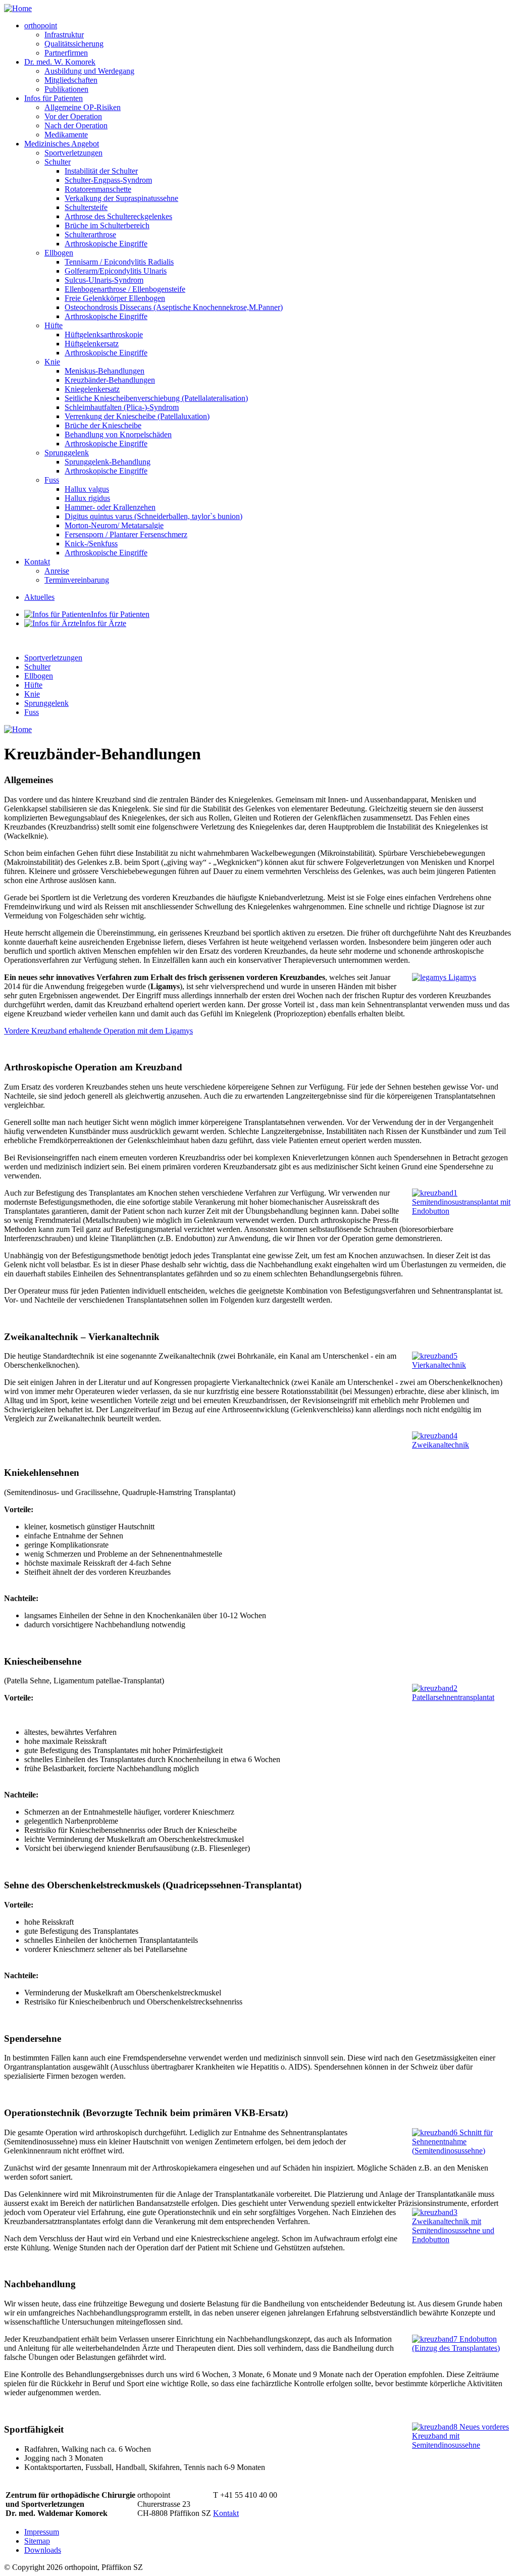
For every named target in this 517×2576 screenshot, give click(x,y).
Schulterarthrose (90, 235)
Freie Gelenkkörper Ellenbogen (115, 298)
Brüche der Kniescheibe (103, 425)
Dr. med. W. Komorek (60, 62)
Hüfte (54, 325)
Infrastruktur (64, 35)
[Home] (18, 8)
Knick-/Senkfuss (91, 544)
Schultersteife (86, 207)
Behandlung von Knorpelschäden (118, 434)
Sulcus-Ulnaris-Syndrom (104, 280)
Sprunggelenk (67, 453)
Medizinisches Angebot (62, 144)
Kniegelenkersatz (92, 389)
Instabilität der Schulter (101, 171)
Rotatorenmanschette (98, 189)
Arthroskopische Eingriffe (106, 244)
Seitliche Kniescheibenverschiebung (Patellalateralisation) (156, 398)
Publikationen (66, 89)
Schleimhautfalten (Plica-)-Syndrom (122, 407)
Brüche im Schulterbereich (107, 225)
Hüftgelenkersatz (92, 344)
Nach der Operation (76, 125)
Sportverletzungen (73, 153)
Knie (52, 362)
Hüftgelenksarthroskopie (104, 334)
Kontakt (37, 562)
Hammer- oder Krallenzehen (110, 507)
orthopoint (41, 25)
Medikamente (66, 135)
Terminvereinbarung (77, 580)
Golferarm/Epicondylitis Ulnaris (116, 271)
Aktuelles (39, 597)
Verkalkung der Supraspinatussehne (121, 198)
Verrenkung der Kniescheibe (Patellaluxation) (137, 416)
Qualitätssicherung (74, 44)
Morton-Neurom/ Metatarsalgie (114, 525)
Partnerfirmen (66, 53)
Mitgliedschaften (71, 80)
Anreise (57, 571)
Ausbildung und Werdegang (89, 71)
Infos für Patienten (54, 98)
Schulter (58, 162)
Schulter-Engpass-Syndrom (108, 180)
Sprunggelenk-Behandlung (108, 462)
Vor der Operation (73, 116)
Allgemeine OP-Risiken (83, 107)
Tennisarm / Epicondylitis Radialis (119, 262)
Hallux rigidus (87, 498)
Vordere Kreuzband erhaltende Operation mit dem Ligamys (98, 1031)
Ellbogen (59, 253)
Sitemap (37, 2541)
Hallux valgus (87, 489)
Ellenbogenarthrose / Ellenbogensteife (125, 289)
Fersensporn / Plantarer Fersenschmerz (126, 534)
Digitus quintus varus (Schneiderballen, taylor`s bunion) (153, 516)
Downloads (43, 2550)
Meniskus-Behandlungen (105, 371)
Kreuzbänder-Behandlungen (110, 380)
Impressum (42, 2532)
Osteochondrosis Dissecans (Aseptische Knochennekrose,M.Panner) (174, 307)
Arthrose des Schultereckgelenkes (118, 216)
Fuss (52, 480)
